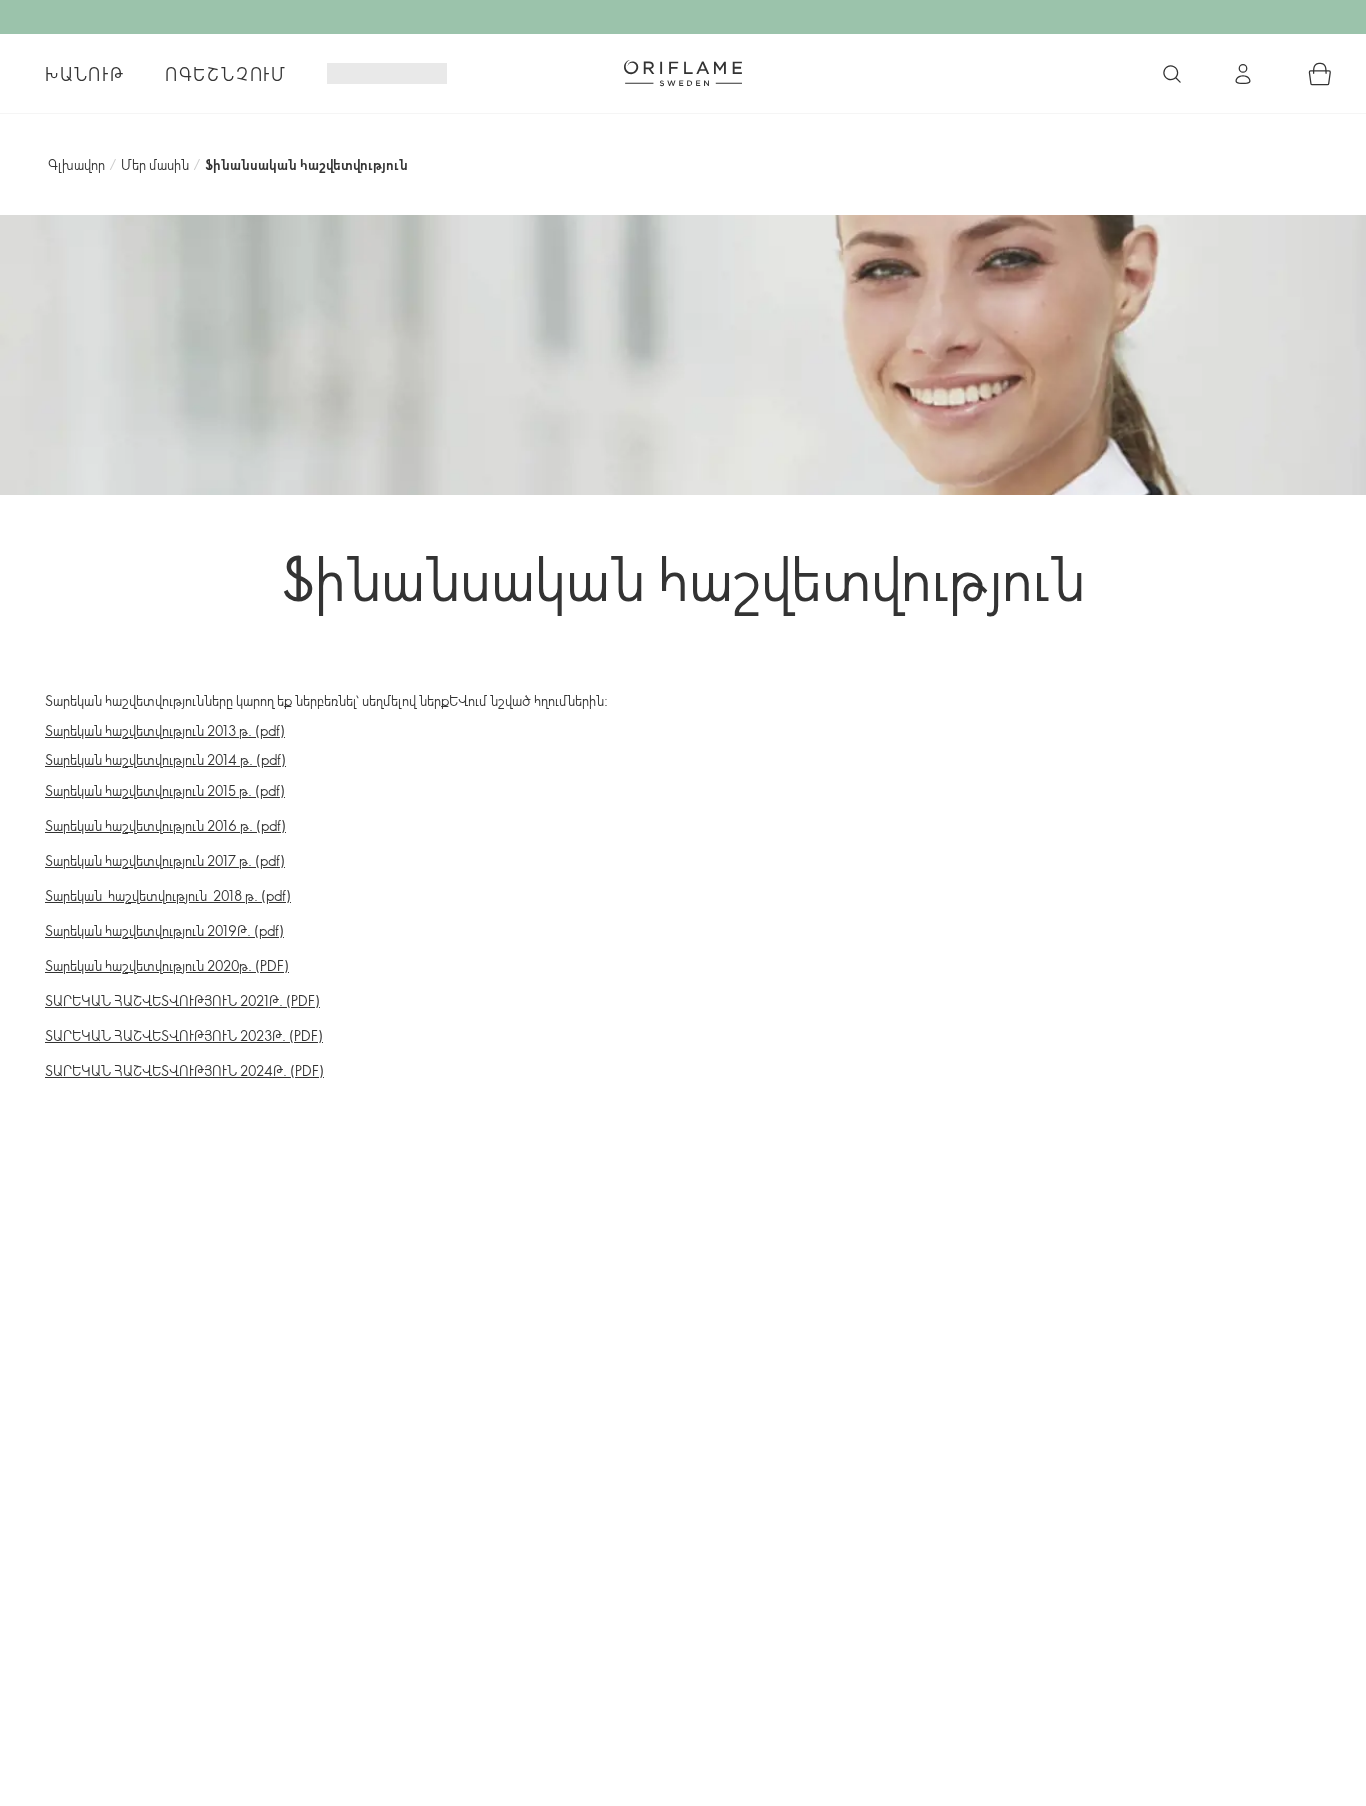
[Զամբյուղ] (1320, 74)
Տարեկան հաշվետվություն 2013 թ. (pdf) (165, 730)
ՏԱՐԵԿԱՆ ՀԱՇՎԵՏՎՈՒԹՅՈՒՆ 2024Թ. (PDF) (184, 1070)
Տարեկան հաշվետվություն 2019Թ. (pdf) (164, 930)
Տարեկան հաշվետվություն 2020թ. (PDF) (167, 965)
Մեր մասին (155, 164)
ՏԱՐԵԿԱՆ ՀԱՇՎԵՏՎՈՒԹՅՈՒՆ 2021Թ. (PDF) (182, 1000)
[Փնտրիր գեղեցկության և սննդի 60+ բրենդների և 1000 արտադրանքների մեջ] (1172, 74)
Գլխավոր (76, 164)
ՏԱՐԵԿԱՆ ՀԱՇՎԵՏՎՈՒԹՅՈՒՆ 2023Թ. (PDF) (184, 1035)
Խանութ (85, 74)
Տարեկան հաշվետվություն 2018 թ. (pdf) (168, 895)
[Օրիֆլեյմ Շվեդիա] (683, 73)
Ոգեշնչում (226, 74)
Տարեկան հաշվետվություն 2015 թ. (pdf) (165, 790)
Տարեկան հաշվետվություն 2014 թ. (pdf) (165, 759)
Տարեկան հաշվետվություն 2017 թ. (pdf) (165, 860)
